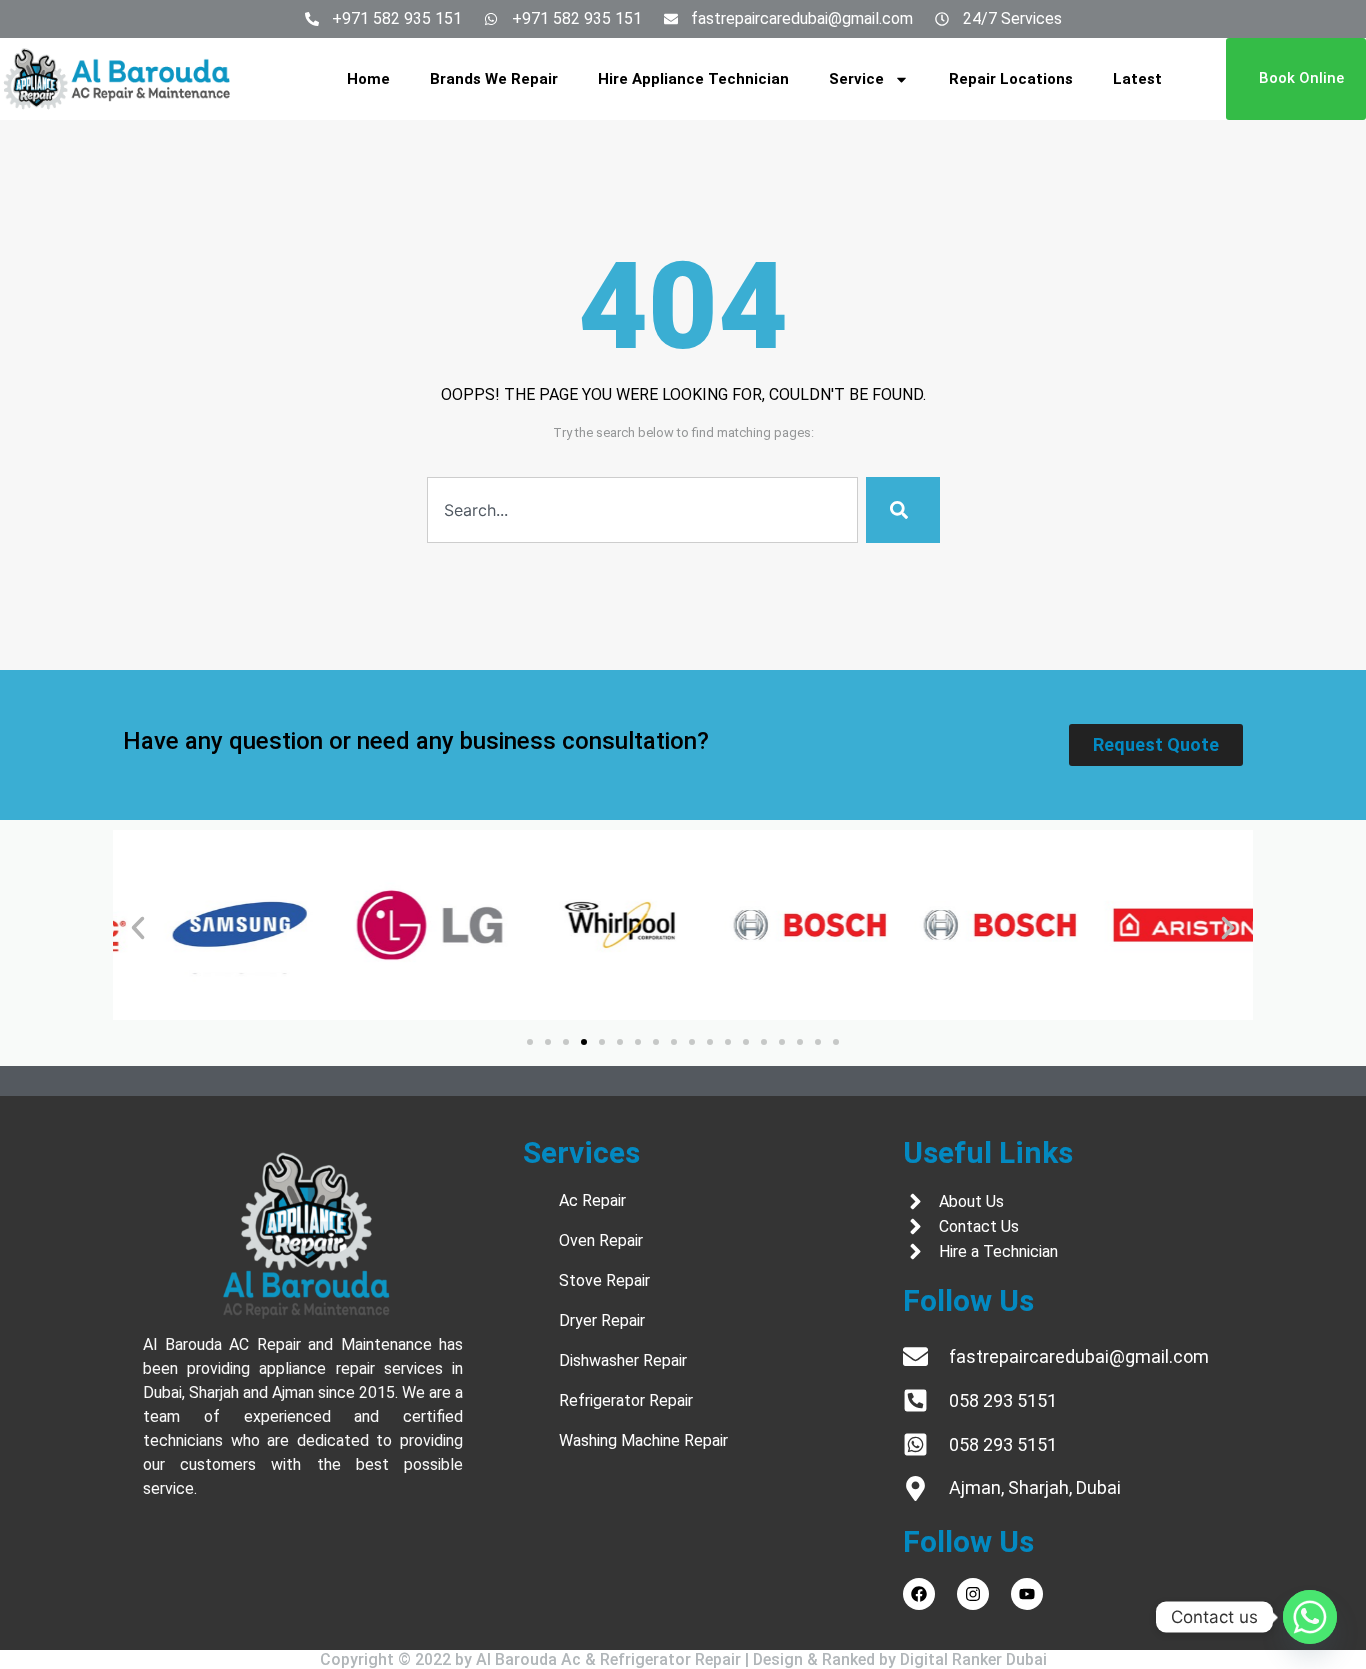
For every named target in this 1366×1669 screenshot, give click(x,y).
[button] (138, 928)
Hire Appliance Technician (693, 79)
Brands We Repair (494, 79)
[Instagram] (973, 1594)
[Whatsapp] (1310, 1617)
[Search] (903, 510)
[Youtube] (1027, 1594)
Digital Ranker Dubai (973, 1659)
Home (368, 79)
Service (856, 79)
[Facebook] (919, 1594)
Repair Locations (1011, 79)
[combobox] (642, 510)
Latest (1137, 79)
